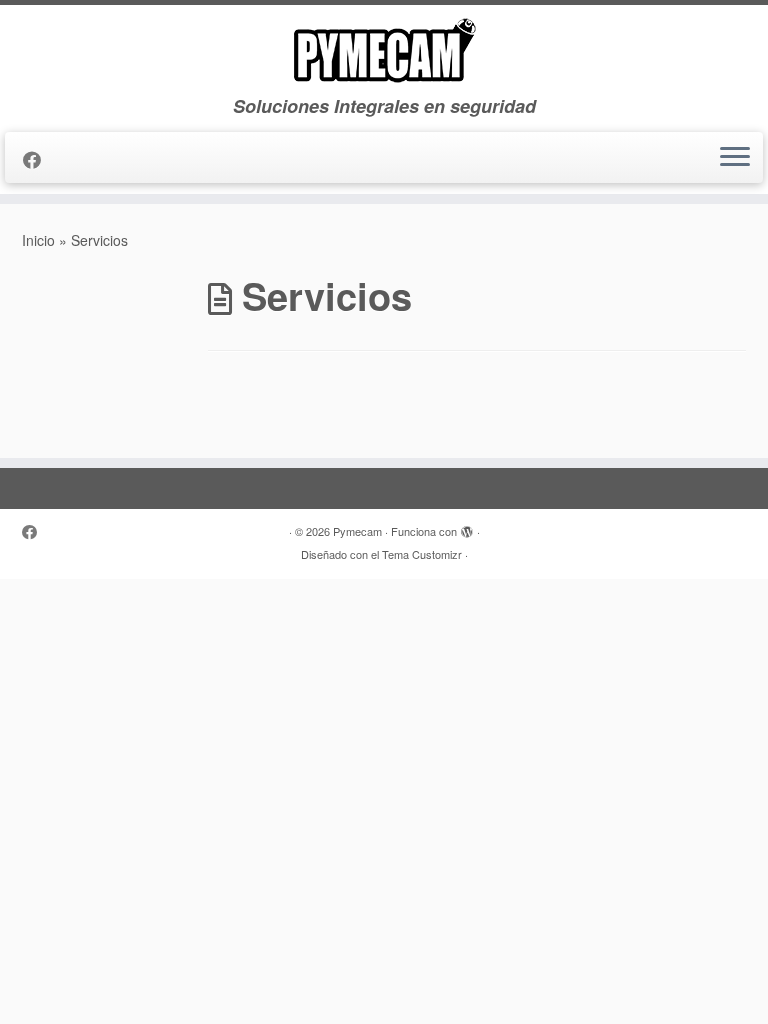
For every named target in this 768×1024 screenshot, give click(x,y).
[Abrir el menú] (735, 158)
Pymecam (357, 531)
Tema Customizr (422, 554)
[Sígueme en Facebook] (38, 159)
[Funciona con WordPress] (467, 527)
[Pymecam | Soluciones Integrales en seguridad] (384, 50)
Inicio (38, 240)
